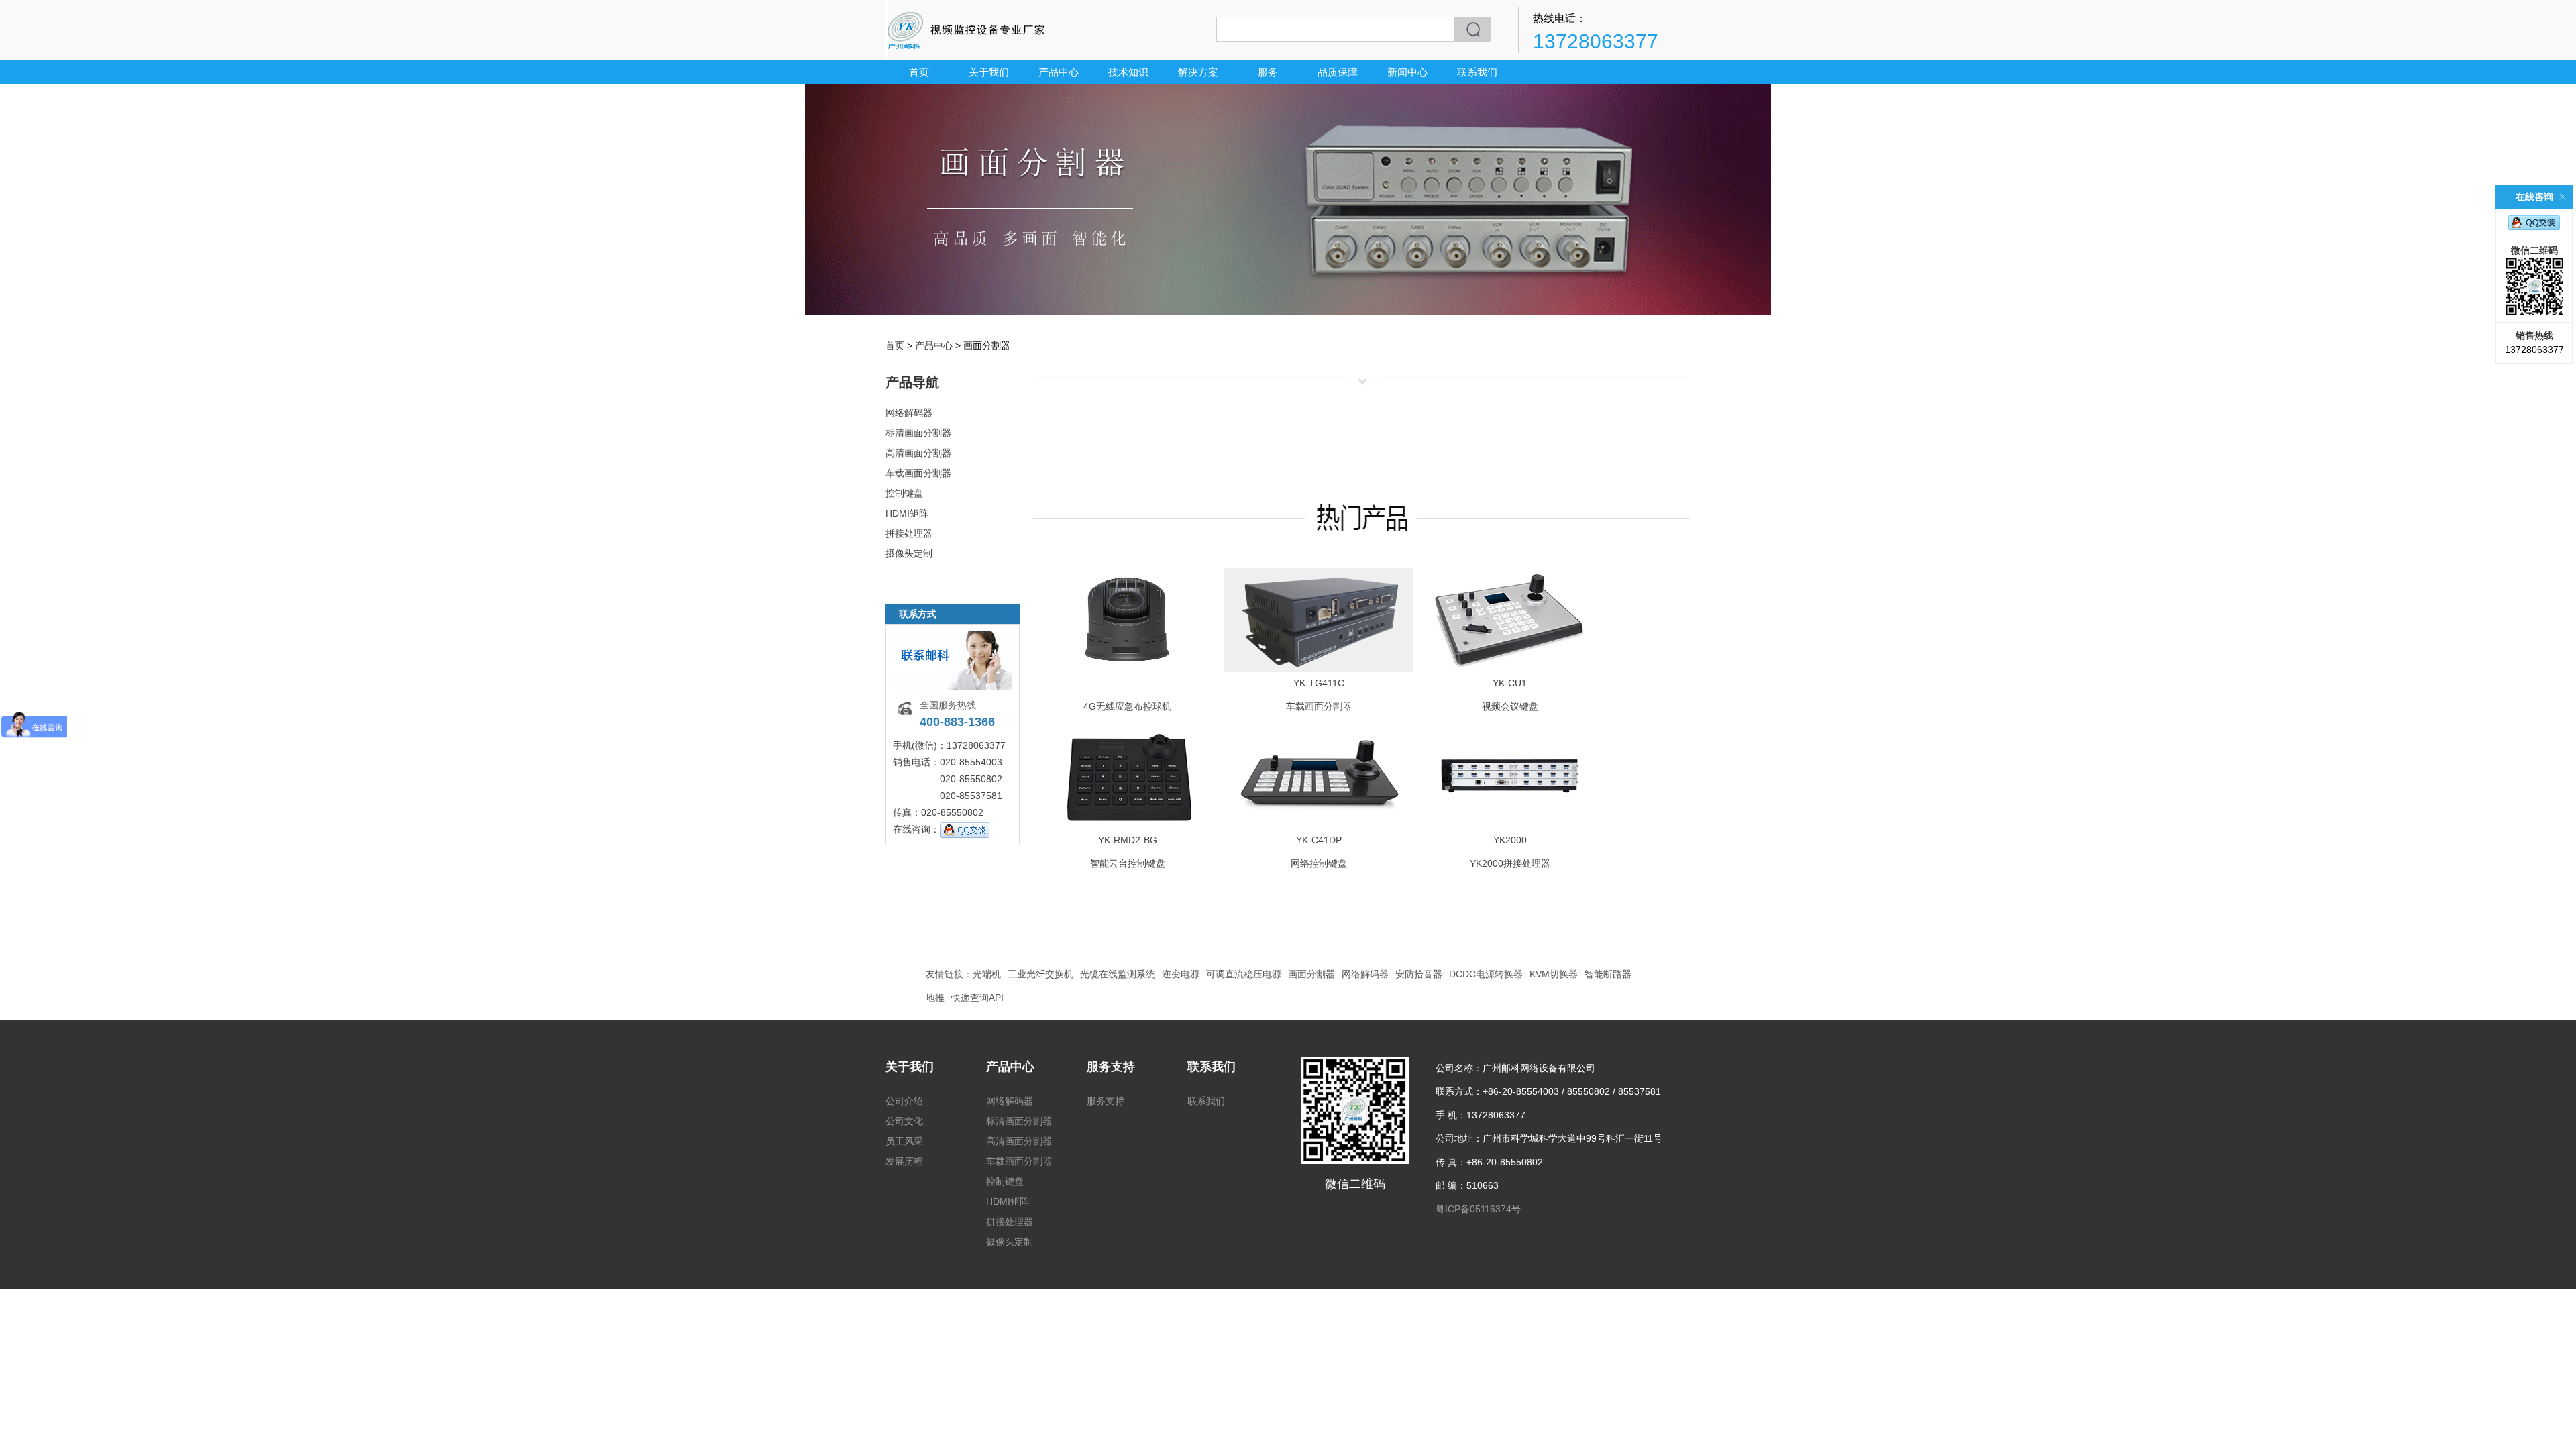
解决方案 (1198, 72)
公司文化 (904, 1121)
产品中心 (1059, 72)
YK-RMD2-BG (1128, 840)
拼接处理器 (909, 533)
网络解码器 (909, 413)
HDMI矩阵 (907, 513)
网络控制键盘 (1319, 863)
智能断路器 (1608, 974)
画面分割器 (1311, 974)
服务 (1268, 72)
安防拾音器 (1419, 974)
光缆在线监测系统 (1118, 974)
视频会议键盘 (1510, 706)
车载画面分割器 (918, 473)
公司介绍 (904, 1101)
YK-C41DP (1319, 840)
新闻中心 (1407, 72)
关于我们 (989, 72)
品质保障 (1338, 72)
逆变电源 (1181, 974)
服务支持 (1111, 1067)
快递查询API (977, 998)
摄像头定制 (909, 553)
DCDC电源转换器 (1486, 974)
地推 (935, 998)
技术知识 (1128, 72)
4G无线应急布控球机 (1127, 706)
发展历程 (904, 1161)
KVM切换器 (1554, 974)
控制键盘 (904, 493)
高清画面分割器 (918, 453)
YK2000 (1510, 840)
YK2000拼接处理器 (1510, 863)
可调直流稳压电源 (1244, 974)
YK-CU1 (1510, 683)
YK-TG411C (1319, 683)
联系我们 (1477, 72)
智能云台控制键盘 (1128, 863)
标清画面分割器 (918, 433)
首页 (919, 72)
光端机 (987, 974)
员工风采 (904, 1141)
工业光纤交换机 (1040, 974)
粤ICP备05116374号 (1478, 1209)
